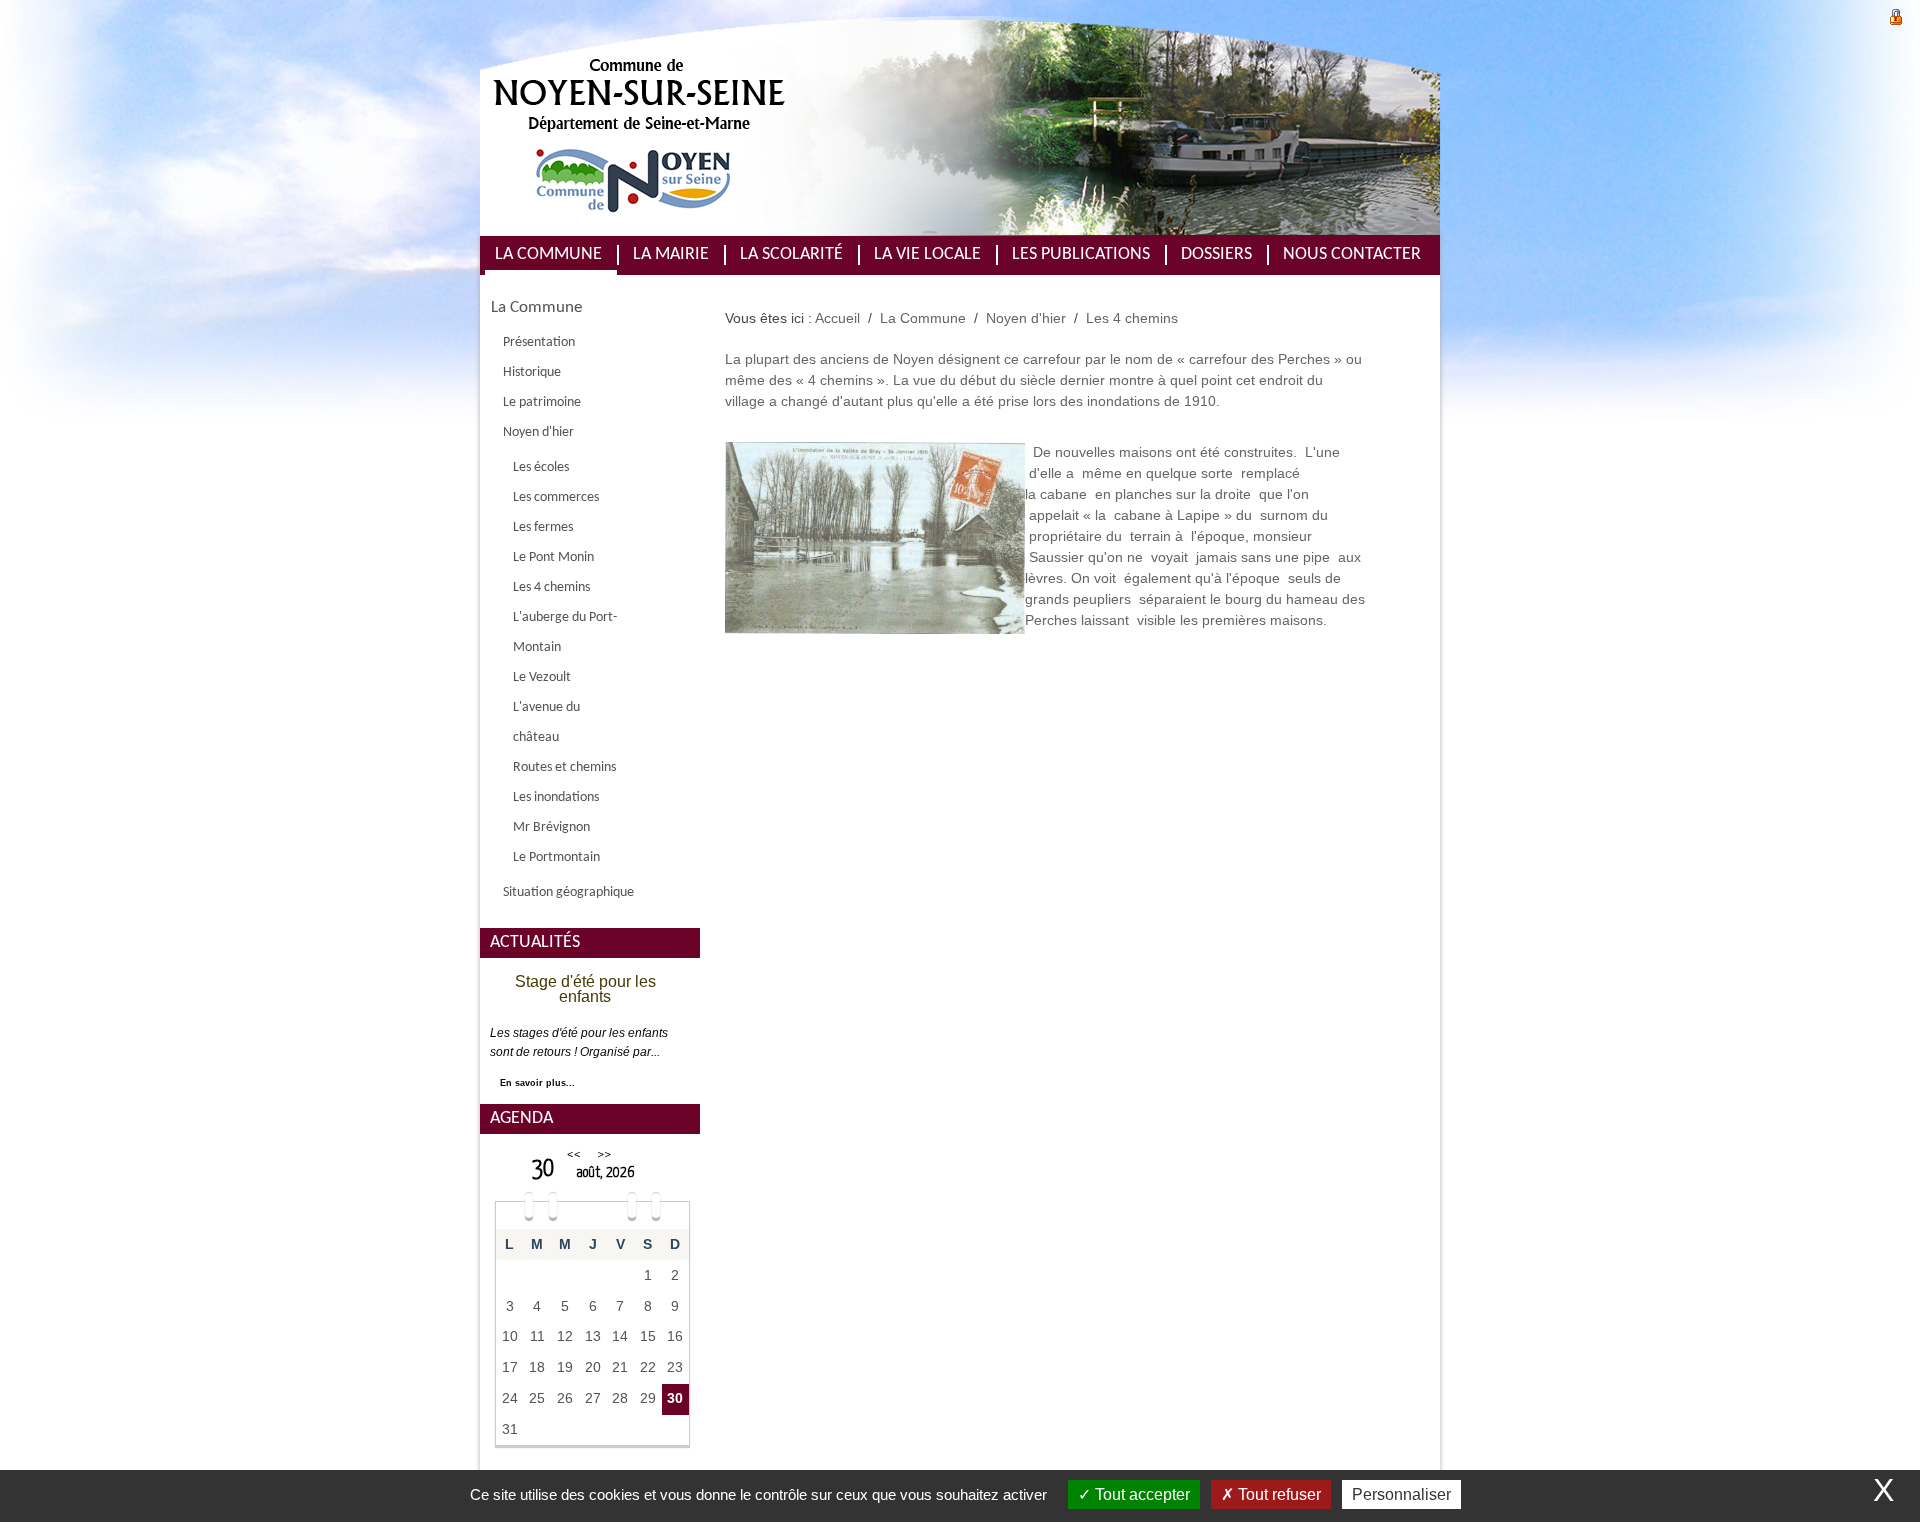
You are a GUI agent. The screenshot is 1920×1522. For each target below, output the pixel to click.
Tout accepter (1140, 1494)
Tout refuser (1277, 1494)
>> (604, 1154)
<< (574, 1154)
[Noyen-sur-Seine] (820, 126)
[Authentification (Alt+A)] (1896, 14)
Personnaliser (1401, 1494)
